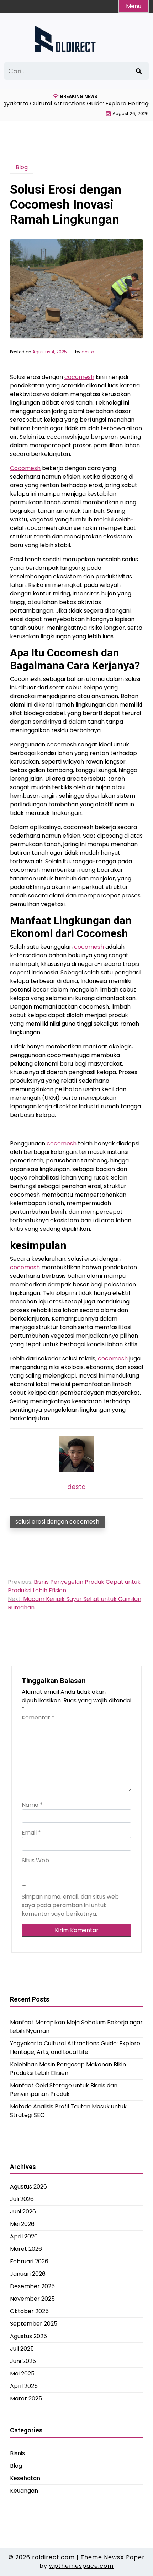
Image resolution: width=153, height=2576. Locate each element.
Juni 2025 (23, 2361)
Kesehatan (25, 2478)
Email (31, 1833)
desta (88, 352)
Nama (32, 1805)
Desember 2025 (32, 2286)
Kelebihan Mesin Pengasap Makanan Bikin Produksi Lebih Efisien (68, 2069)
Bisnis (17, 2453)
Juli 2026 (22, 2199)
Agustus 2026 (28, 2187)
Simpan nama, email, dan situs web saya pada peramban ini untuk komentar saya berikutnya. (70, 1905)
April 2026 (24, 2236)
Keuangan (24, 2491)
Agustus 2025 (28, 2336)
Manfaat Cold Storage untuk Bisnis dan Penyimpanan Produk (64, 2090)
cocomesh (79, 377)
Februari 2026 (29, 2261)
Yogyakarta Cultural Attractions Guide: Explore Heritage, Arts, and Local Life (75, 2048)
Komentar (38, 1718)
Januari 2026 (28, 2274)
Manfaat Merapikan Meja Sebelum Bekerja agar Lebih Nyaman (76, 2027)
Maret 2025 (26, 2398)
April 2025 (24, 2386)
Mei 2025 (22, 2374)
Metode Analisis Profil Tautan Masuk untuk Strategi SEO (68, 2111)
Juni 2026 (23, 2211)
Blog (22, 167)
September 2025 (34, 2324)
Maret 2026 (26, 2249)
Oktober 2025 (29, 2311)
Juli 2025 (22, 2349)
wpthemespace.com (81, 2566)
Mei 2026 (22, 2224)
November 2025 (32, 2299)
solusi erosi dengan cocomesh (57, 1522)
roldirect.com (53, 2557)
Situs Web (35, 1860)
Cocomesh (25, 468)
